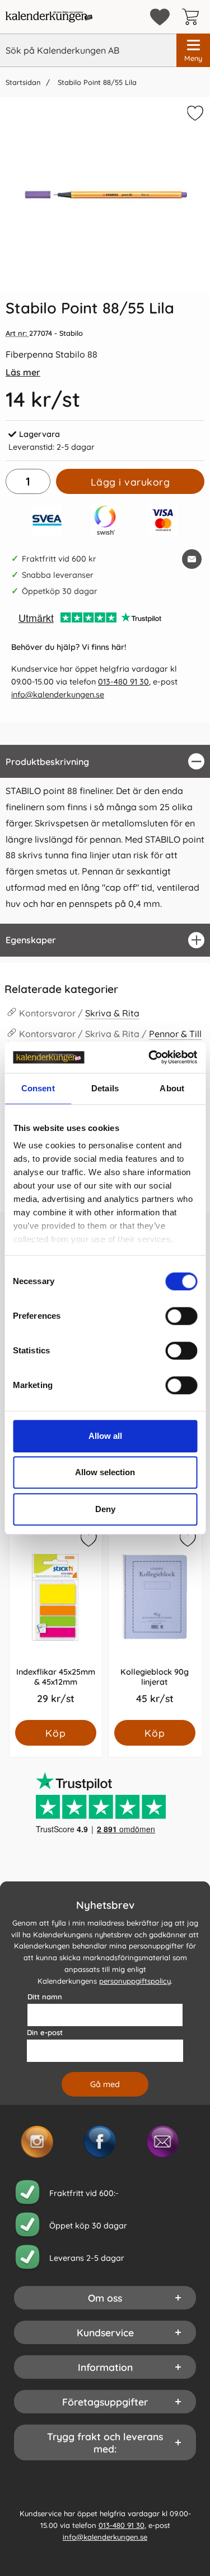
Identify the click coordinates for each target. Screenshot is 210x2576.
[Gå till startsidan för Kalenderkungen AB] (49, 17)
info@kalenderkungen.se (58, 695)
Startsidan (23, 82)
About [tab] (172, 1088)
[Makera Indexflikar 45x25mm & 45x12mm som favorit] (88, 1541)
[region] (105, 761)
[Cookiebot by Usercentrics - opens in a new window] (150, 1057)
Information (105, 2367)
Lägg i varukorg (130, 482)
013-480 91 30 (123, 682)
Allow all (105, 1436)
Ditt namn (45, 1997)
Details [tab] (105, 1088)
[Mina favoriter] (160, 17)
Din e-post (45, 2032)
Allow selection (105, 1472)
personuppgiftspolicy (135, 1980)
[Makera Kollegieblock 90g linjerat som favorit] (186, 1541)
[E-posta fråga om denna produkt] (192, 559)
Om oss (105, 2298)
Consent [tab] (38, 1088)
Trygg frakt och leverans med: (105, 2442)
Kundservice (105, 2332)
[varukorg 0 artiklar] (193, 17)
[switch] (181, 1316)
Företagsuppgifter (105, 2402)
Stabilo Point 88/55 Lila (96, 82)
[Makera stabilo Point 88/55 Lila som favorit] (194, 115)
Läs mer (23, 372)
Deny (105, 1509)
